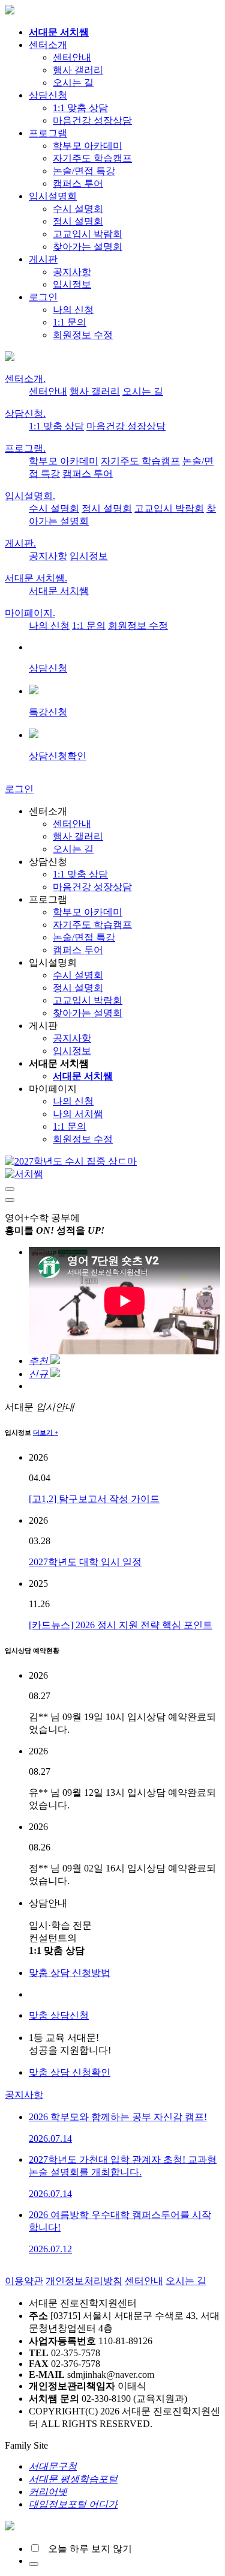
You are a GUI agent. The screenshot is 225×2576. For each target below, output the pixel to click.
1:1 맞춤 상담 (80, 108)
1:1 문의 (70, 322)
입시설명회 (53, 196)
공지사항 (72, 272)
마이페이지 (30, 613)
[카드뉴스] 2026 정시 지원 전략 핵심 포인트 (121, 1625)
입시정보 (72, 284)
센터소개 (48, 45)
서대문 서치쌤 (36, 578)
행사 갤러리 (78, 70)
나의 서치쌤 (78, 1114)
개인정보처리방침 (84, 2281)
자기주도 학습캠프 (92, 158)
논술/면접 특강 (84, 171)
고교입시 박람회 (88, 234)
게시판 (43, 259)
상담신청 (48, 95)
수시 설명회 (78, 209)
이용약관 (24, 2281)
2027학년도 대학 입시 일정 (85, 1562)
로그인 (43, 297)
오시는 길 (73, 83)
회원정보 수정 (83, 335)
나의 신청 (73, 310)
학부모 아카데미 (88, 146)
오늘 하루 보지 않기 (86, 2549)
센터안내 (72, 57)
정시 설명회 (78, 221)
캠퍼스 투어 (78, 183)
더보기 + (46, 1432)
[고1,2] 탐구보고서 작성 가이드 (94, 1499)
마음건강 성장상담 (92, 120)
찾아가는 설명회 (88, 247)
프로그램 (48, 133)
